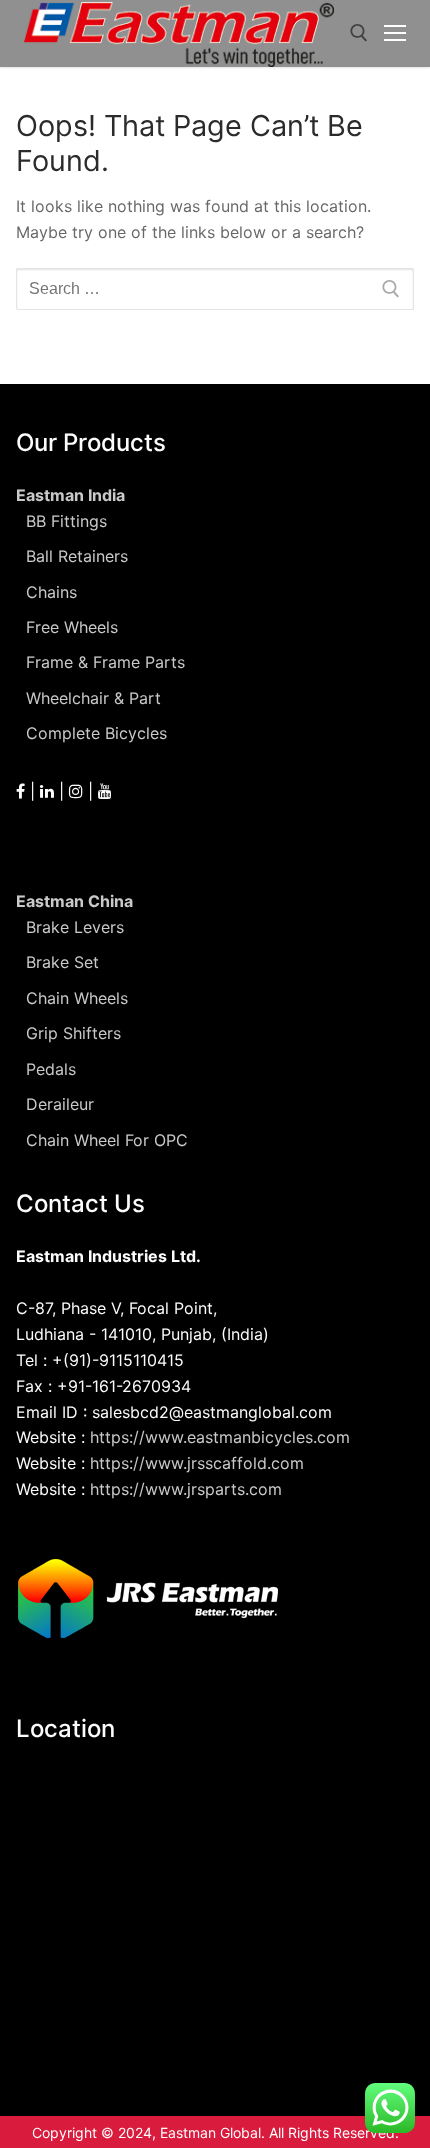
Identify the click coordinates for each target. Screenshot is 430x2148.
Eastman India (70, 495)
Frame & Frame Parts (105, 662)
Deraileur (60, 1104)
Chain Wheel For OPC (107, 1140)
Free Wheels (72, 627)
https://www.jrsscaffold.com (197, 1463)
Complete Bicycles (96, 733)
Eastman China (74, 901)
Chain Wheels (77, 998)
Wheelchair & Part (93, 698)
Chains (51, 592)
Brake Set (62, 962)
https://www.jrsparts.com (186, 1489)
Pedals (51, 1069)
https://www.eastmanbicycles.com (220, 1437)
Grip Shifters (73, 1033)
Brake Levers (75, 927)
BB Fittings (66, 521)
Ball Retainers (77, 556)
